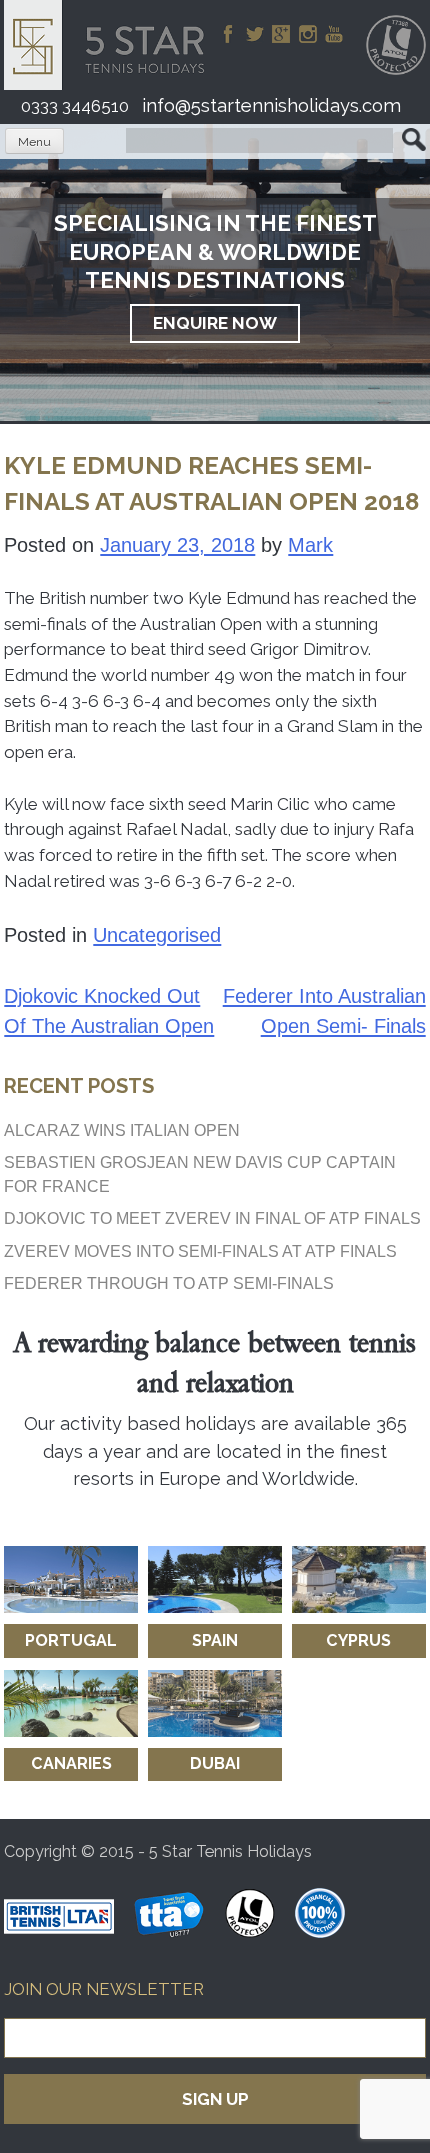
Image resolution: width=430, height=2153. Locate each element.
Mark (310, 545)
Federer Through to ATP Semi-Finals (169, 1283)
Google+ (281, 34)
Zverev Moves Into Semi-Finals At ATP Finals (200, 1251)
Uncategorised (157, 935)
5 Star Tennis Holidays (111, 45)
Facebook (228, 34)
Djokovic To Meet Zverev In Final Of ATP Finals (212, 1218)
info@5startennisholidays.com (271, 105)
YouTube (334, 34)
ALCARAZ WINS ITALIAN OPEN (122, 1130)
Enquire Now (215, 323)
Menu (34, 142)
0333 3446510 (75, 106)
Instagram (308, 34)
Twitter (255, 34)
